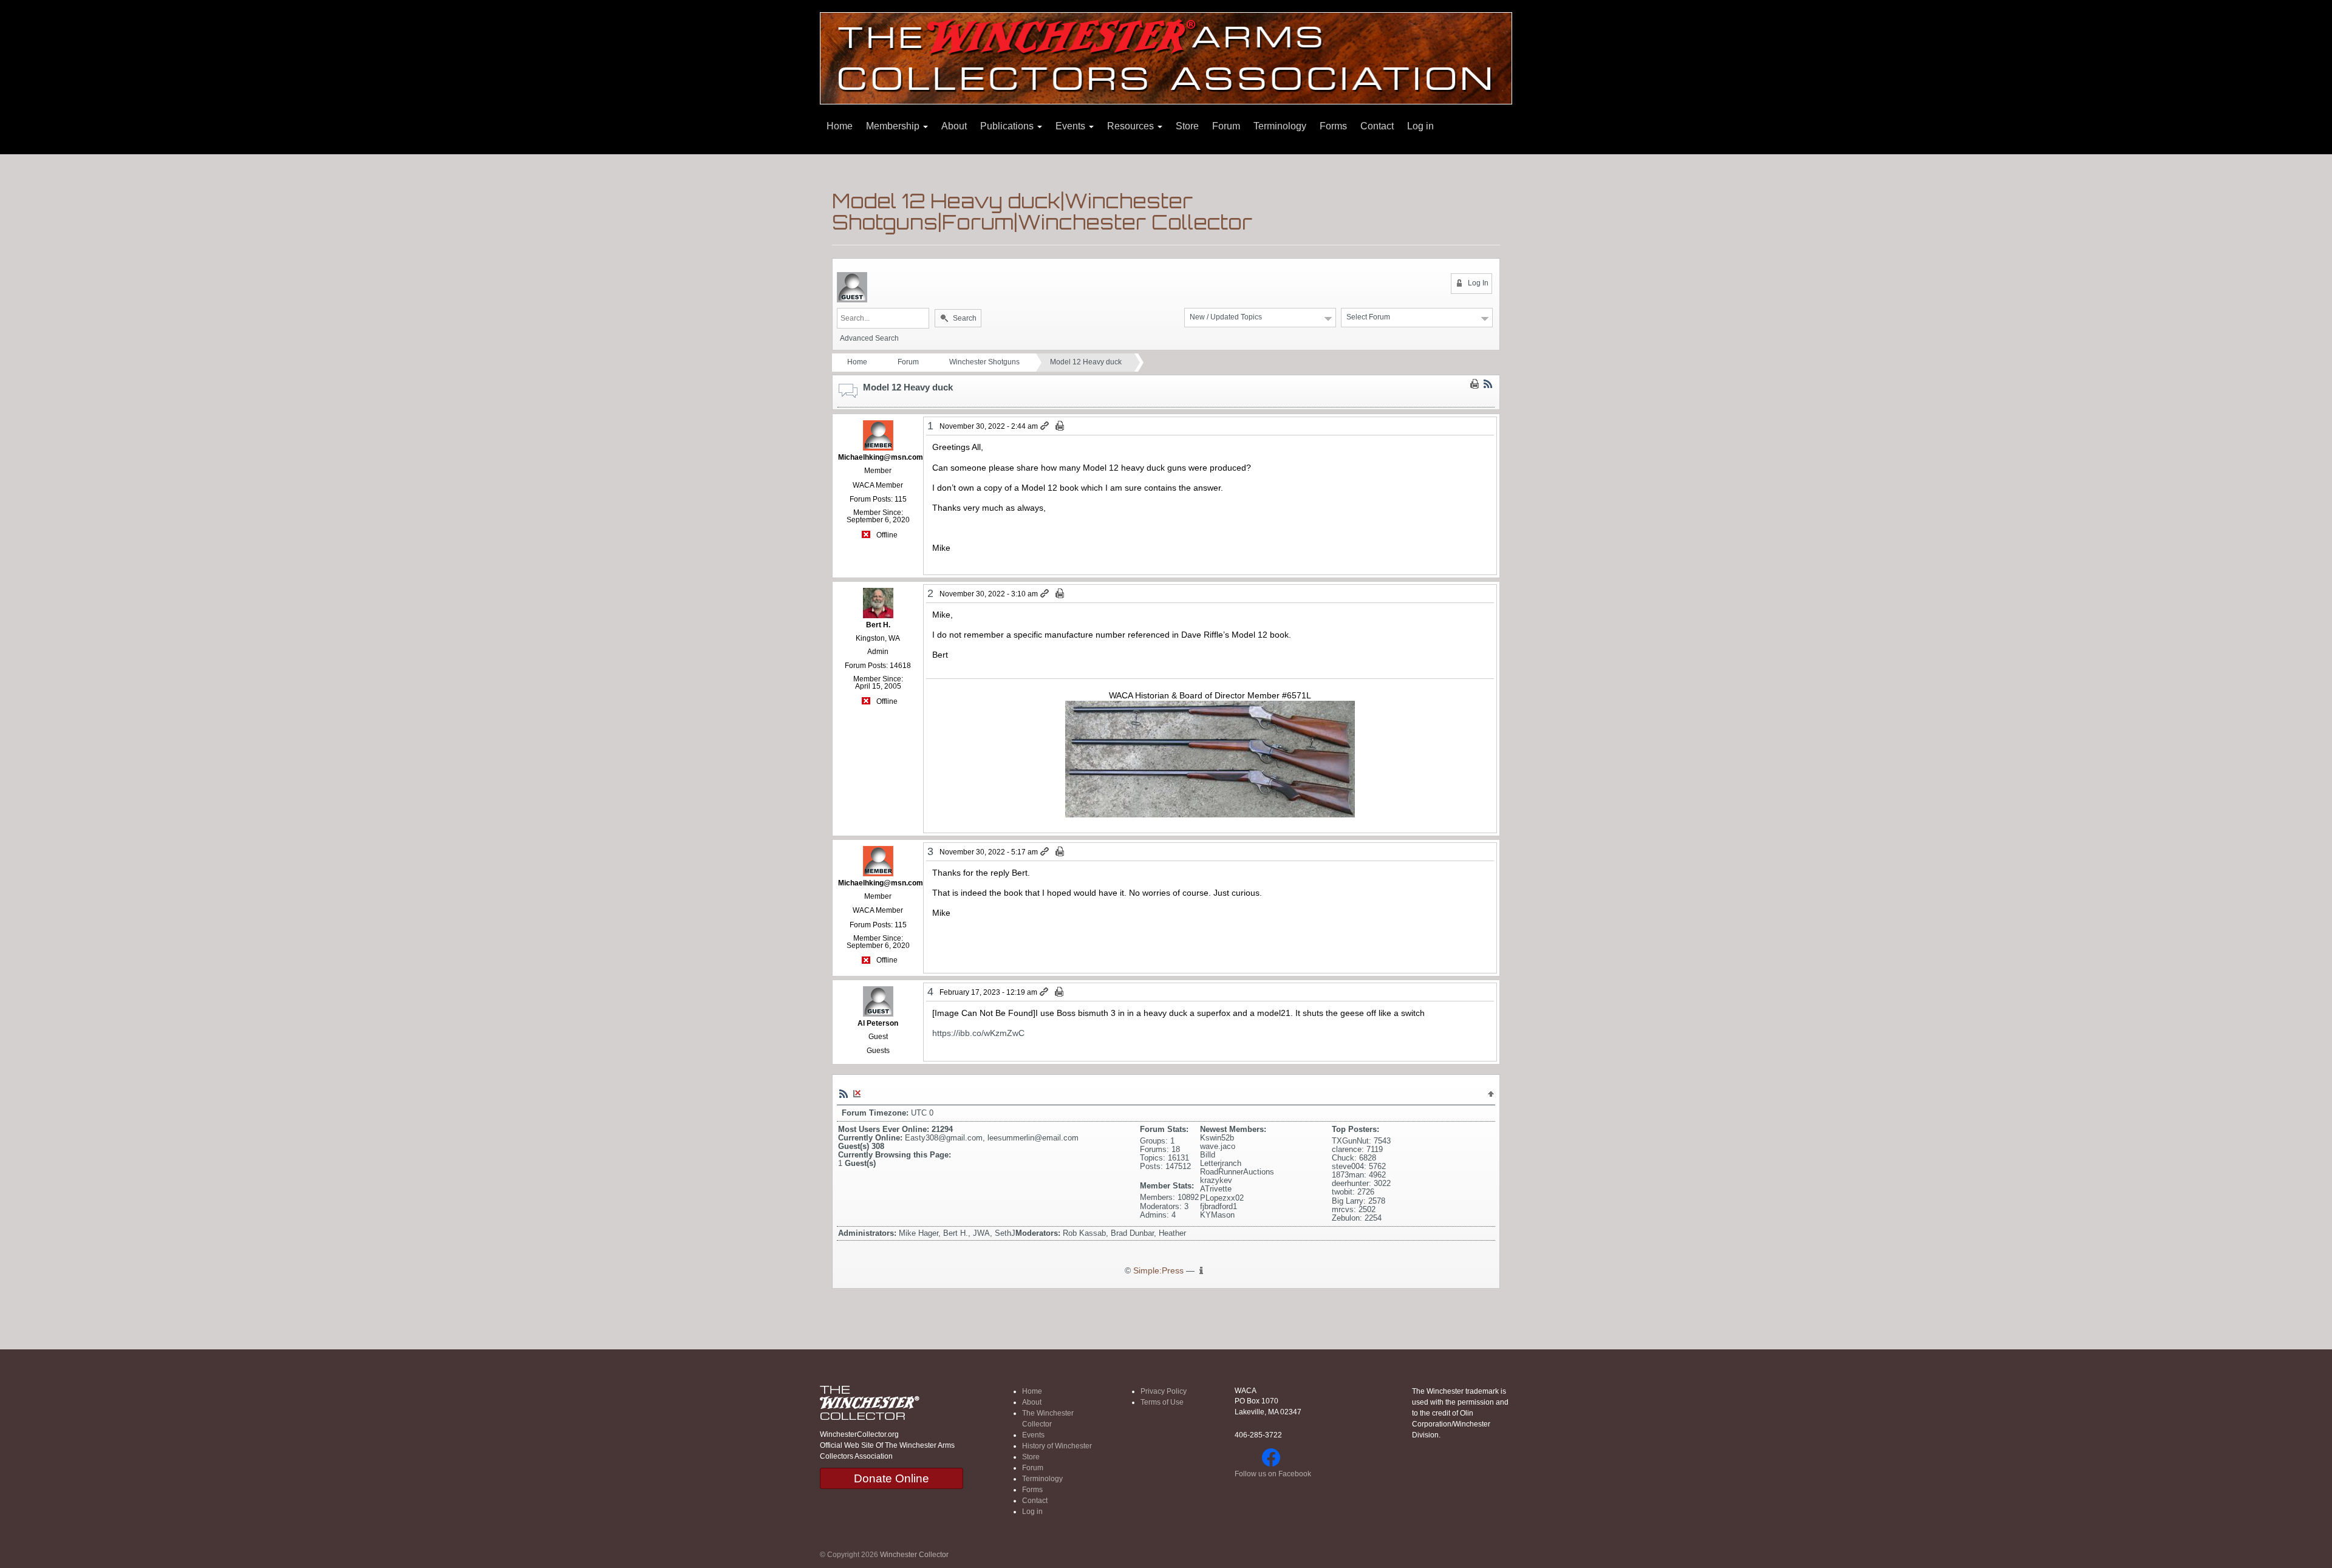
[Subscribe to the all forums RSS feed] (844, 1093)
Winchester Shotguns (984, 362)
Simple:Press (1158, 1271)
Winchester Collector (914, 1555)
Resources (1132, 126)
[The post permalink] (1045, 426)
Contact (1377, 126)
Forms (1333, 126)
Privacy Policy (1164, 1391)
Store (1187, 126)
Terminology (1280, 126)
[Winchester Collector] (1166, 57)
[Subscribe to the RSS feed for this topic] (1488, 384)
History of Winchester (1057, 1446)
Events (1072, 126)
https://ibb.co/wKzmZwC (978, 1033)
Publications (1008, 126)
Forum (1226, 126)
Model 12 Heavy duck (1086, 362)
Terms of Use (1162, 1402)
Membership (894, 126)
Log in (1420, 126)
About (954, 126)
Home (840, 126)
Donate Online (892, 1478)
